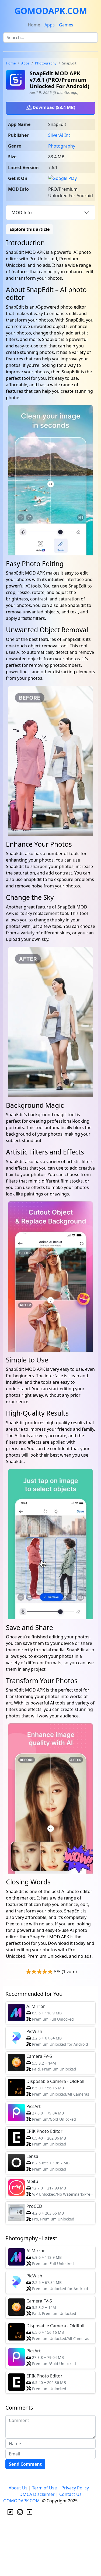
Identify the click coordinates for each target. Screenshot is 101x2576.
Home (34, 25)
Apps (50, 25)
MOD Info (22, 213)
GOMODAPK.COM (51, 11)
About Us (18, 2488)
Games (66, 25)
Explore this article (29, 229)
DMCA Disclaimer (37, 2494)
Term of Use (44, 2488)
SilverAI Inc (59, 135)
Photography (46, 63)
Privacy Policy (75, 2488)
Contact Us (70, 2494)
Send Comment (25, 2464)
